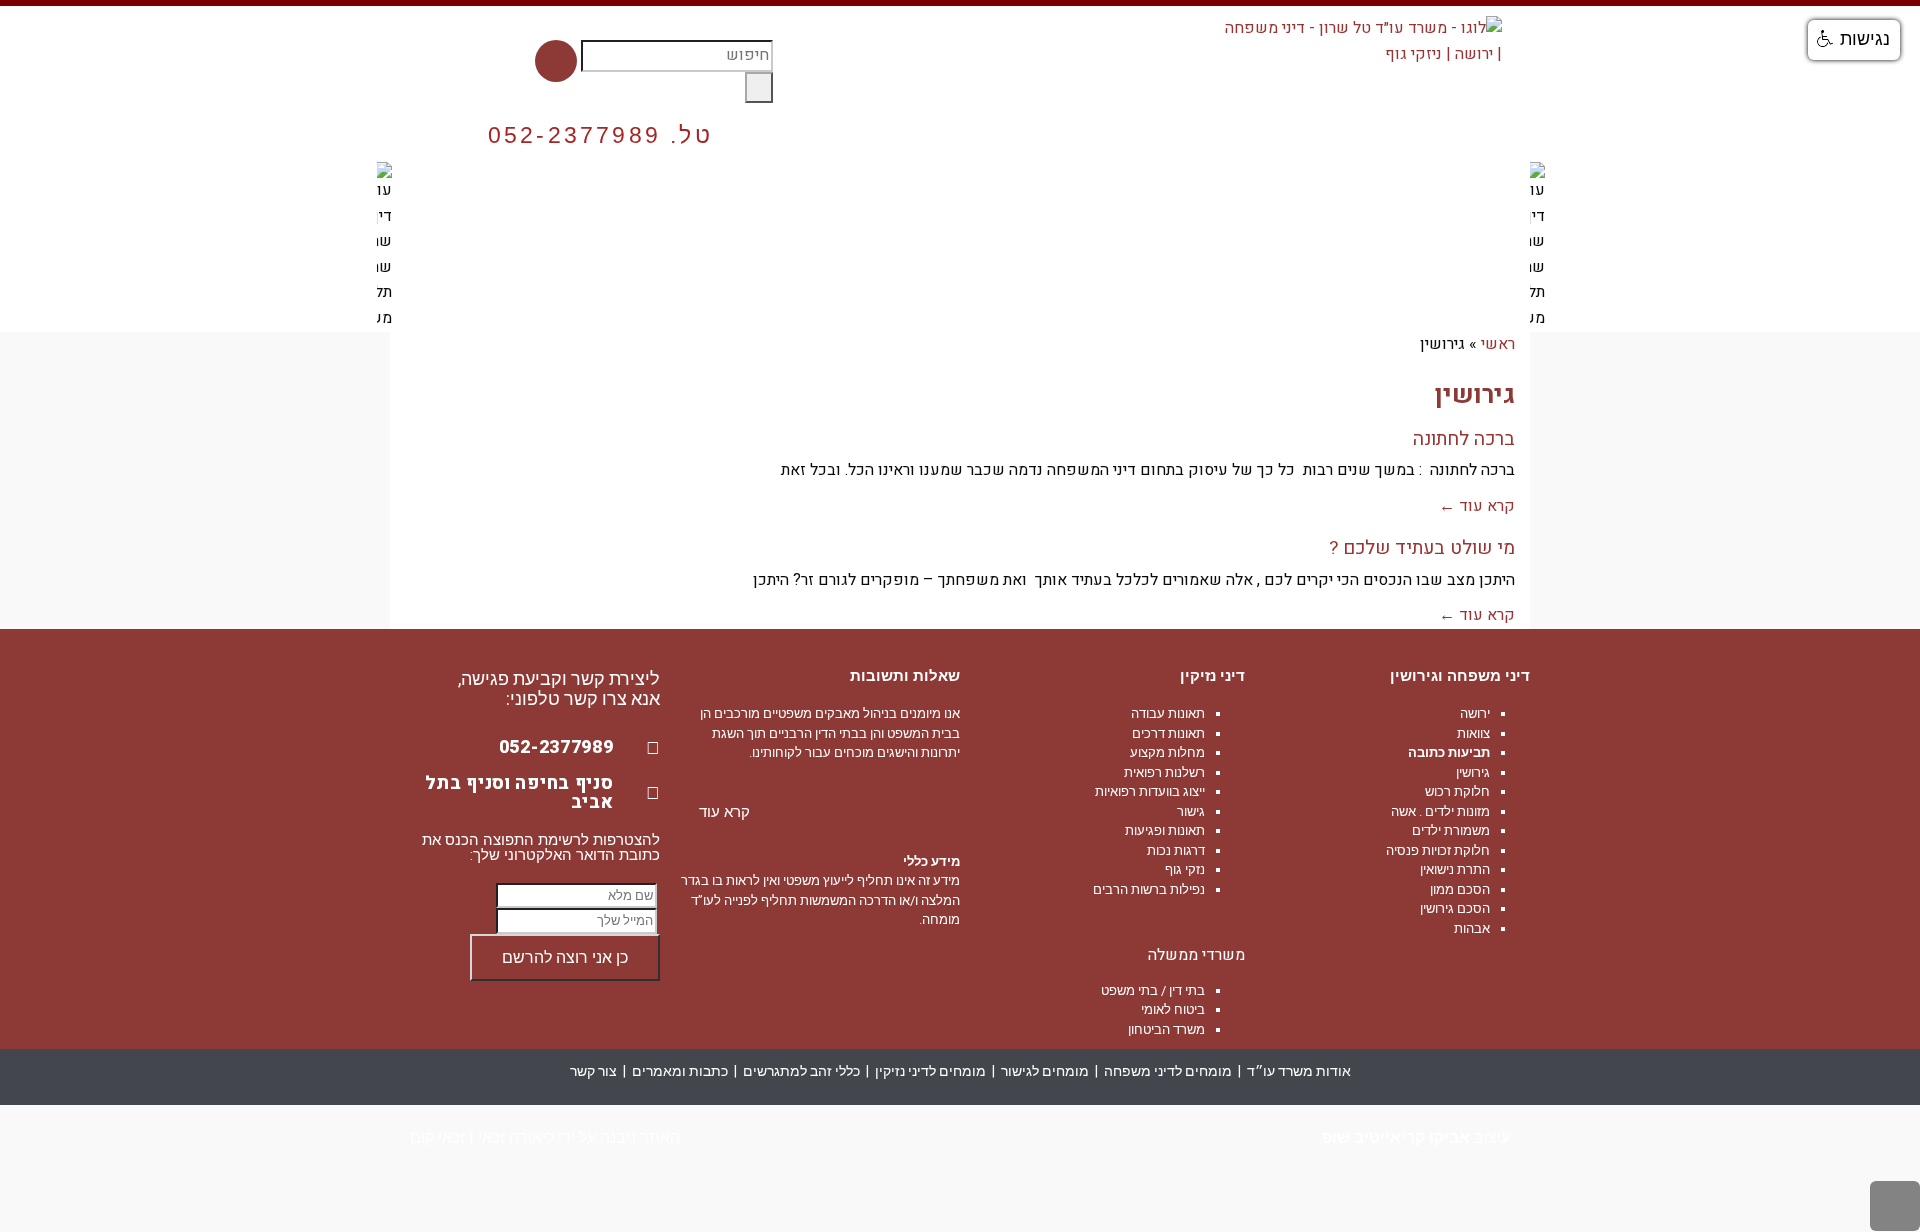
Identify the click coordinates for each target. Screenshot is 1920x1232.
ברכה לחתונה (1464, 439)
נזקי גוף (1185, 869)
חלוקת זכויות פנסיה (1438, 850)
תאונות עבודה (1168, 713)
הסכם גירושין (1455, 908)
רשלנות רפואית (1164, 772)
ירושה (1475, 713)
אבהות (1472, 928)
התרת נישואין (1455, 869)
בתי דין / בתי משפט (1153, 990)
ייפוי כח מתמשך (1358, 197)
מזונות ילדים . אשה (1440, 811)
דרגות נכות (1176, 850)
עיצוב (1416, 1137)
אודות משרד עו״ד (1299, 1071)
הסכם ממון (1460, 889)
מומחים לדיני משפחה (1207, 197)
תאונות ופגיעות (1165, 830)
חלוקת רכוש (1457, 791)
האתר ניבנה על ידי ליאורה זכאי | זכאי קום (545, 1137)
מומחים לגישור (1045, 1071)
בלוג (508, 197)
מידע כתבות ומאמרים (621, 197)
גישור (1191, 811)
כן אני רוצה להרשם (565, 957)
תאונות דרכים (1168, 733)
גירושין (1473, 772)
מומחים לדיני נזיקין (930, 1071)
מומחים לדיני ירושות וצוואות (1017, 197)
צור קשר (435, 197)
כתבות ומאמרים (680, 1071)
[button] (1854, 40)
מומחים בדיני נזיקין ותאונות (808, 197)
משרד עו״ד (1478, 197)
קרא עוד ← (1477, 506)
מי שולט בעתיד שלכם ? (1422, 548)
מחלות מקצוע (1167, 752)
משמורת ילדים (1451, 830)
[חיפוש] (759, 88)
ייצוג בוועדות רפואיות (1150, 791)
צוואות (1473, 733)
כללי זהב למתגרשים (801, 1071)
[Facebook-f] (556, 61)
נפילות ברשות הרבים (1149, 889)
